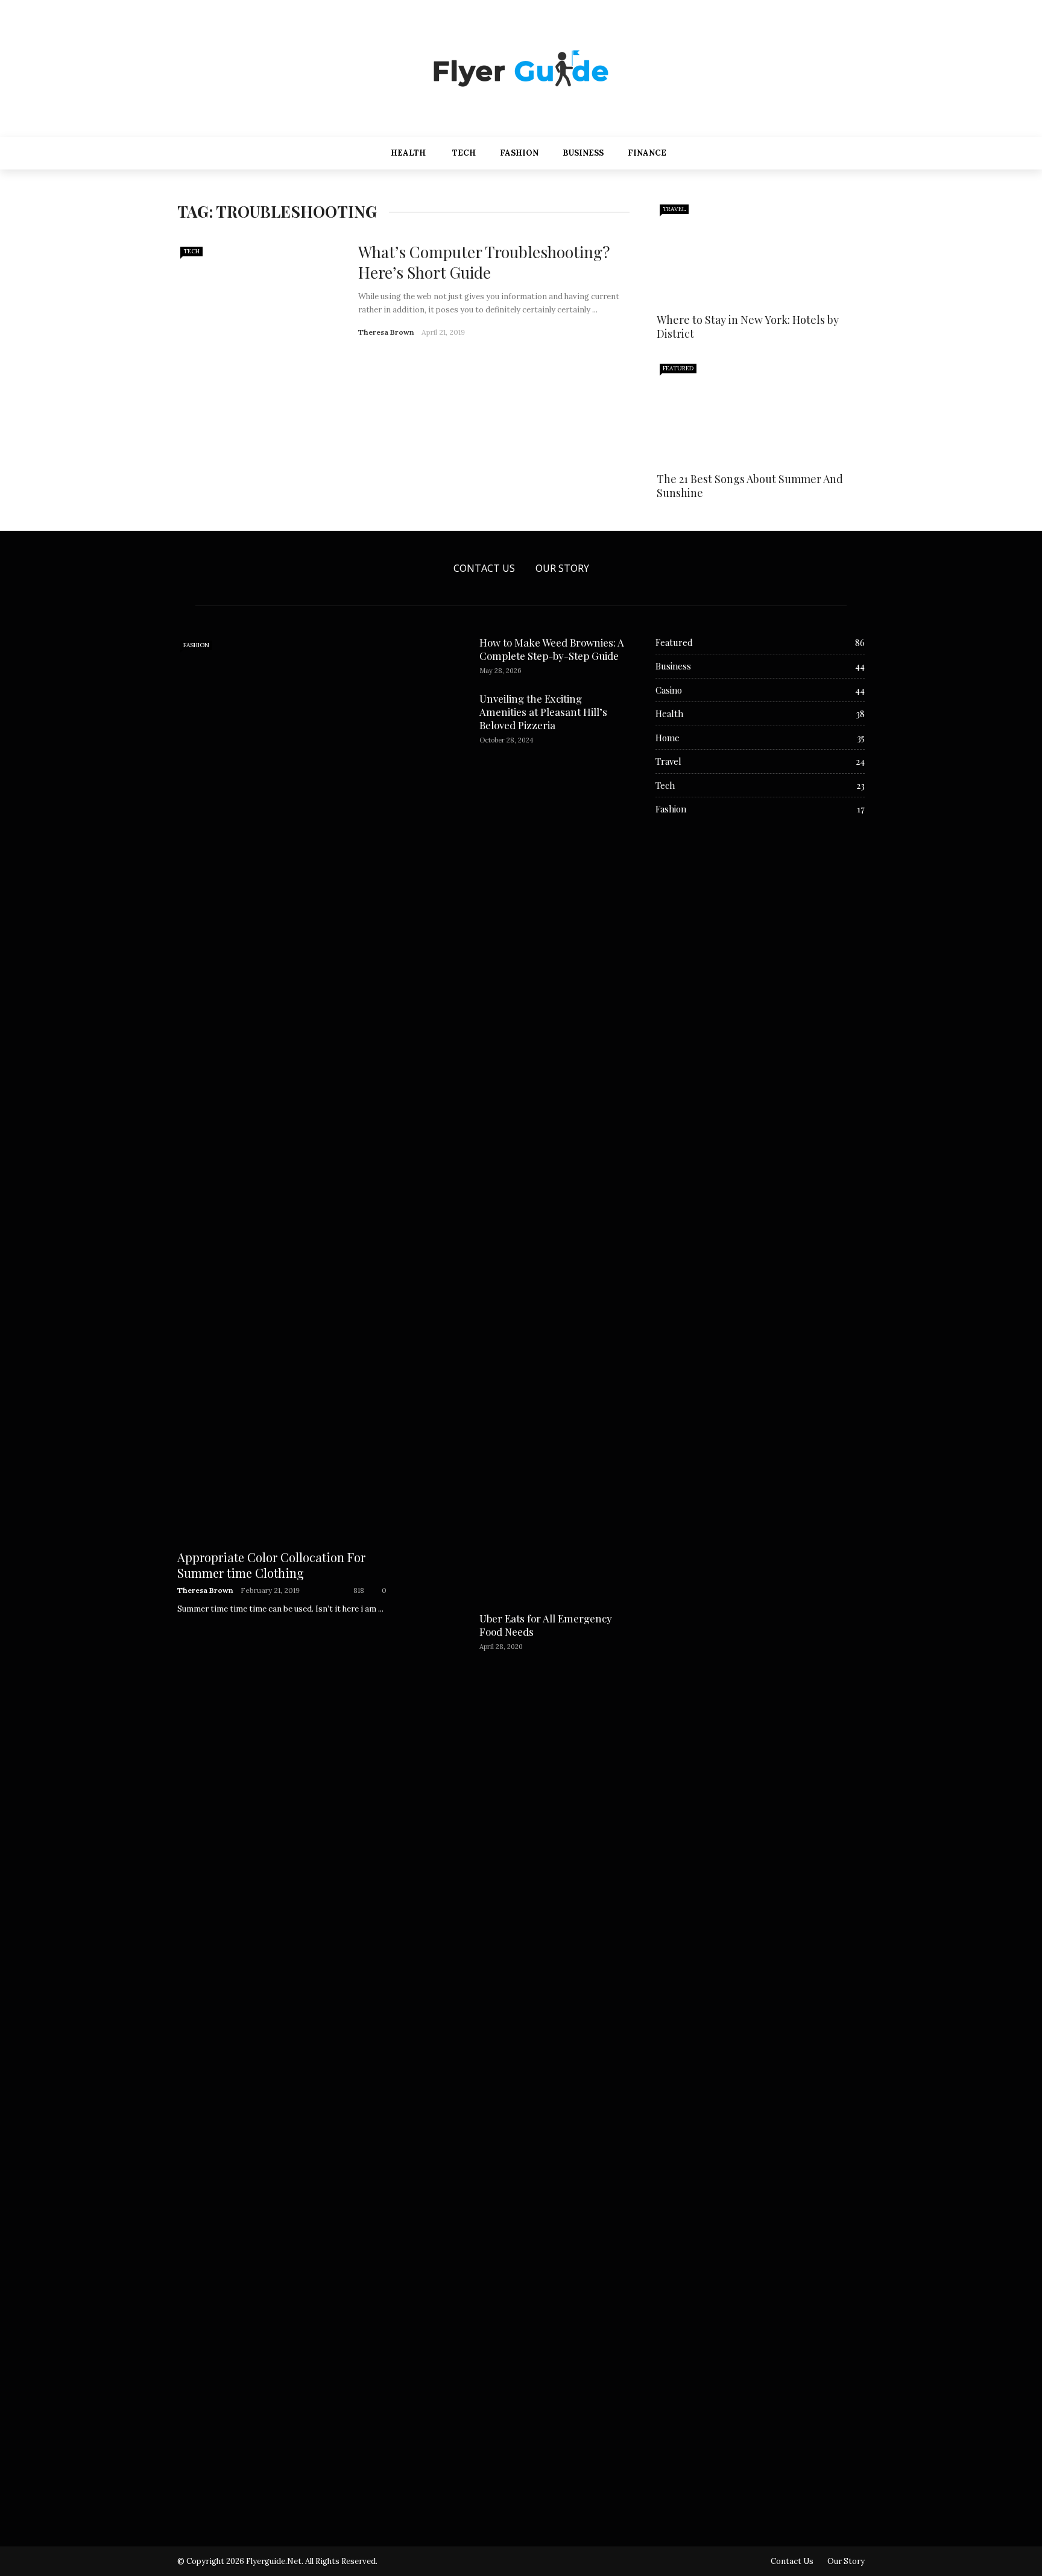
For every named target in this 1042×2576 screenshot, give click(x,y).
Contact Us (484, 568)
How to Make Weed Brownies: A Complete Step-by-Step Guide (552, 649)
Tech (464, 153)
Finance (647, 153)
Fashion (519, 153)
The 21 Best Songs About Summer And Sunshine (750, 486)
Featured (678, 368)
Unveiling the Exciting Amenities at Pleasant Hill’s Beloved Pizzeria (543, 712)
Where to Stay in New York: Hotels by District (748, 327)
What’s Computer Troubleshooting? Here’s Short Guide (484, 262)
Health (408, 153)
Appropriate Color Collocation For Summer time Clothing (271, 1565)
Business (583, 153)
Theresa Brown (386, 332)
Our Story (562, 568)
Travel (674, 209)
